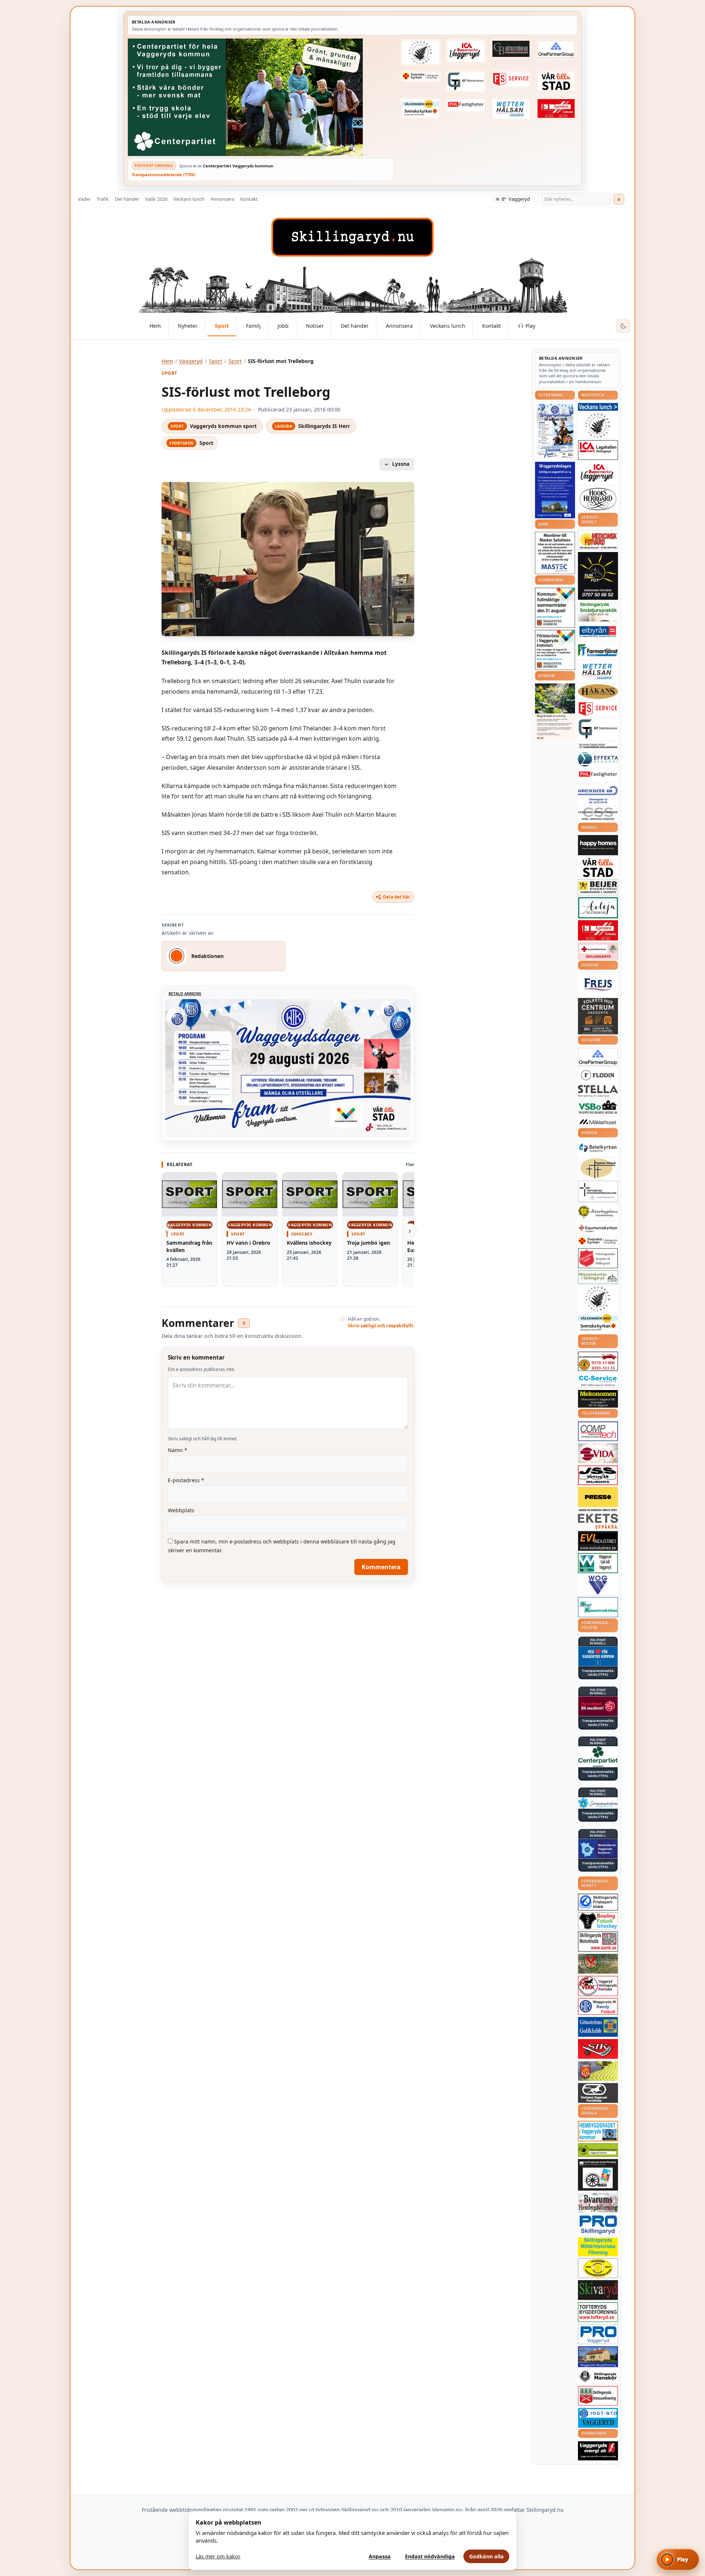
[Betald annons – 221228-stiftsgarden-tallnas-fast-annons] (420, 52)
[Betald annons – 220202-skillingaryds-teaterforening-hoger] (598, 2175)
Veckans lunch (189, 199)
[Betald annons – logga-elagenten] (556, 109)
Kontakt (249, 199)
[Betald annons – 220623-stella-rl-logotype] (598, 1091)
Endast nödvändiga (430, 2556)
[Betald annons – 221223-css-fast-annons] (598, 814)
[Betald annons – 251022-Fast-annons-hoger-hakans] (598, 692)
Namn (178, 1450)
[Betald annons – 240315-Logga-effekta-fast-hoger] (598, 759)
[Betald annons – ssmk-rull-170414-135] (598, 1942)
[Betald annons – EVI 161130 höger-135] (598, 1541)
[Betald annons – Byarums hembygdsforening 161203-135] (598, 2203)
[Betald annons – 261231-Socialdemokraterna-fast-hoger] (598, 1706)
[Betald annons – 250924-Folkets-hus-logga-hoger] (598, 1016)
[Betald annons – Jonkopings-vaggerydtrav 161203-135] (598, 2093)
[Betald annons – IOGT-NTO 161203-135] (598, 2418)
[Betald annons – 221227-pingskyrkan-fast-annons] (598, 1168)
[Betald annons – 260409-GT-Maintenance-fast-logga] (466, 81)
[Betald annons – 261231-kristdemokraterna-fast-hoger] (598, 1656)
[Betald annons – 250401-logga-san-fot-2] (598, 576)
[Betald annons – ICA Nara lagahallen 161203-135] (598, 450)
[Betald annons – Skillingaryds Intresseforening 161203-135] (598, 2396)
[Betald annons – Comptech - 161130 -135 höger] (598, 1431)
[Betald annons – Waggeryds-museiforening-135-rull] (598, 2357)
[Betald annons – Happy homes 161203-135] (598, 845)
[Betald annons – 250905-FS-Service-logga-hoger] (511, 79)
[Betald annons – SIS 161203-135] (598, 1921)
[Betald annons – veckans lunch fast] (598, 407)
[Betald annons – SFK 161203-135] (598, 1902)
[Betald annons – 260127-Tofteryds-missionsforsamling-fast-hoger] (598, 1191)
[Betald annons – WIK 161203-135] (598, 2006)
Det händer (127, 199)
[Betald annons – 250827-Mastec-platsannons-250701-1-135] (555, 553)
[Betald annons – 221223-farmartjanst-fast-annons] (598, 651)
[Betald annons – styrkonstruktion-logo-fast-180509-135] (598, 1607)
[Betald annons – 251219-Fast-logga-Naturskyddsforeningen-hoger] (598, 2150)
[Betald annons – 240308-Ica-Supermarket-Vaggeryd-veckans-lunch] (598, 473)
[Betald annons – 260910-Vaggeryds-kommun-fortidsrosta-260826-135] (555, 650)
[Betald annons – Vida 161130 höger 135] (598, 1453)
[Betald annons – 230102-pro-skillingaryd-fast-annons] (598, 2225)
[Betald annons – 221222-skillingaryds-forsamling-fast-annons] (420, 76)
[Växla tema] (623, 326)
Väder (84, 199)
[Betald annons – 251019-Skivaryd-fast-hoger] (598, 2290)
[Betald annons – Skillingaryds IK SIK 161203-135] (598, 2049)
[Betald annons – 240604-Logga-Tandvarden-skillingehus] (598, 746)
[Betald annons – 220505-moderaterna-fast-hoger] (598, 1849)
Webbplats (181, 1510)
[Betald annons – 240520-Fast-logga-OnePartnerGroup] (556, 49)
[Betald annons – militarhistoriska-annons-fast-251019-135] (598, 2247)
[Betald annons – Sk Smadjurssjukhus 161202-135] (598, 612)
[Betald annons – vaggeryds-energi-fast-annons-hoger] (598, 2451)
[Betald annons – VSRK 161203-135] (598, 1986)
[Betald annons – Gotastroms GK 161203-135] (598, 2027)
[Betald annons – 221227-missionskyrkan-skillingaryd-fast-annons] (598, 1277)
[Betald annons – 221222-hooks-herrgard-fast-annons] (598, 499)
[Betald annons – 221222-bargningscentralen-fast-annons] (598, 1361)
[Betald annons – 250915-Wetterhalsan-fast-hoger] (511, 109)
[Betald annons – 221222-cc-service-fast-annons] (598, 1380)
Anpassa (380, 2556)
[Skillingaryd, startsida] (352, 237)
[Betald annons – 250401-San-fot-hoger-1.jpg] (598, 540)
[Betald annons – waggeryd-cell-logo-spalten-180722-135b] (598, 1563)
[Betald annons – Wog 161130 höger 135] (598, 1585)
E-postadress (186, 1480)
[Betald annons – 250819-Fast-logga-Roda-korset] (598, 951)
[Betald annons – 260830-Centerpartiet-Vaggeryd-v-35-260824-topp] (261, 97)
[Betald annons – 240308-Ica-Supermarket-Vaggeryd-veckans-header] (466, 51)
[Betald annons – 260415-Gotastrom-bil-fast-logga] (511, 49)
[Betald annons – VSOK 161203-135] (598, 1964)
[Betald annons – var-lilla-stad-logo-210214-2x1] (556, 81)
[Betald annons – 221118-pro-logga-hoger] (598, 2334)
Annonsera (222, 199)
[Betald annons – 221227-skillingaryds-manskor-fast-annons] (598, 2377)
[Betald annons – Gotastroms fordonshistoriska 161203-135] (598, 2268)
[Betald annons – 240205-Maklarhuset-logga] (598, 1122)
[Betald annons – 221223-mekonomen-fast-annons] (598, 1399)
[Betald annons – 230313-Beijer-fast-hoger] (598, 887)
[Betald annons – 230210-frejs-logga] (598, 984)
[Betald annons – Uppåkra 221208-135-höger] (598, 1521)
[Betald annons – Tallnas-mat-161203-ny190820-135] (598, 425)
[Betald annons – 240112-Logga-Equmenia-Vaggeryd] (598, 1228)
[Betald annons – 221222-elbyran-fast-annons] (598, 632)
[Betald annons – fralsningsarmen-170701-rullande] (598, 1258)
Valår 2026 (156, 199)
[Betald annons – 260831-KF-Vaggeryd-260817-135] (555, 608)
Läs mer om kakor (218, 2556)
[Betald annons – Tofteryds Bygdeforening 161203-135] (598, 2312)
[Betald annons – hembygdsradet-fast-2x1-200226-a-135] (598, 2131)
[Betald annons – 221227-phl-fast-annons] (466, 105)
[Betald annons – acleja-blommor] (598, 908)
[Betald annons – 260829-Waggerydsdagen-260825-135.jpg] (555, 431)
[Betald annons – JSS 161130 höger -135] (598, 1475)
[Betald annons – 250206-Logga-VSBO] (598, 1107)
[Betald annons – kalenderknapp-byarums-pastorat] (420, 109)
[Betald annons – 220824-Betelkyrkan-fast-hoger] (598, 1148)
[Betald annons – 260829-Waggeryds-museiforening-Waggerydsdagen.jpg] (555, 490)
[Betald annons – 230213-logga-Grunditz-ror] (598, 794)
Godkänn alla (487, 2556)
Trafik (103, 199)
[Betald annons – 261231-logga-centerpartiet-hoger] (598, 1757)
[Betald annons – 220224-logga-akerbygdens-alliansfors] (598, 1212)
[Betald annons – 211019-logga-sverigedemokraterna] (598, 1803)
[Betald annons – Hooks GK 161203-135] (598, 2071)
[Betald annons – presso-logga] (598, 1499)
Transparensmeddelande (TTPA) (164, 175)
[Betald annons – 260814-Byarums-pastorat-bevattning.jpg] (555, 712)
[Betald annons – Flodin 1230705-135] (598, 1075)
